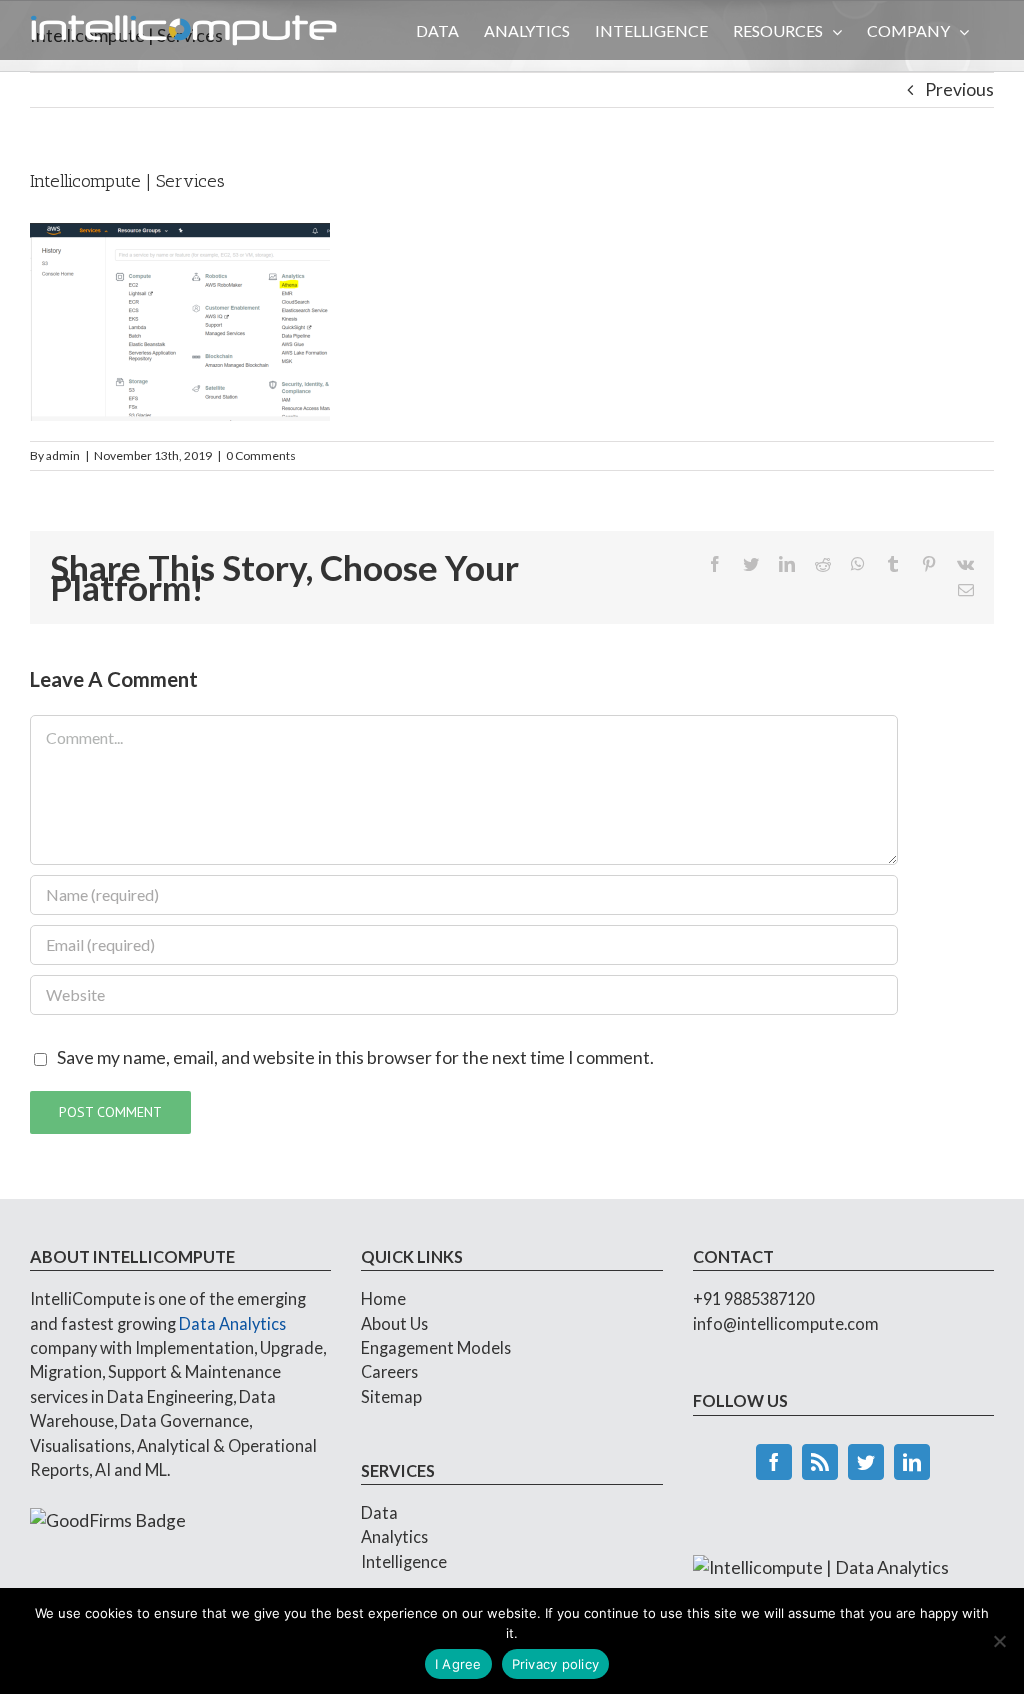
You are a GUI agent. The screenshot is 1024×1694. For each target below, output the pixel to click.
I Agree (458, 1664)
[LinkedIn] (912, 1462)
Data (379, 1512)
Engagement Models (436, 1347)
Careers (389, 1371)
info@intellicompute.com (786, 1323)
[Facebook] (774, 1462)
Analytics (394, 1536)
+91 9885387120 (753, 1298)
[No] (999, 1641)
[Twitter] (866, 1462)
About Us (394, 1323)
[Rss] (820, 1462)
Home (383, 1298)
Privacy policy (556, 1664)
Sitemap (391, 1396)
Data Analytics (232, 1323)
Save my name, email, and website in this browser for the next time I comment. (355, 1057)
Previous (959, 89)
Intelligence (404, 1561)
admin (63, 455)
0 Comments (261, 455)
